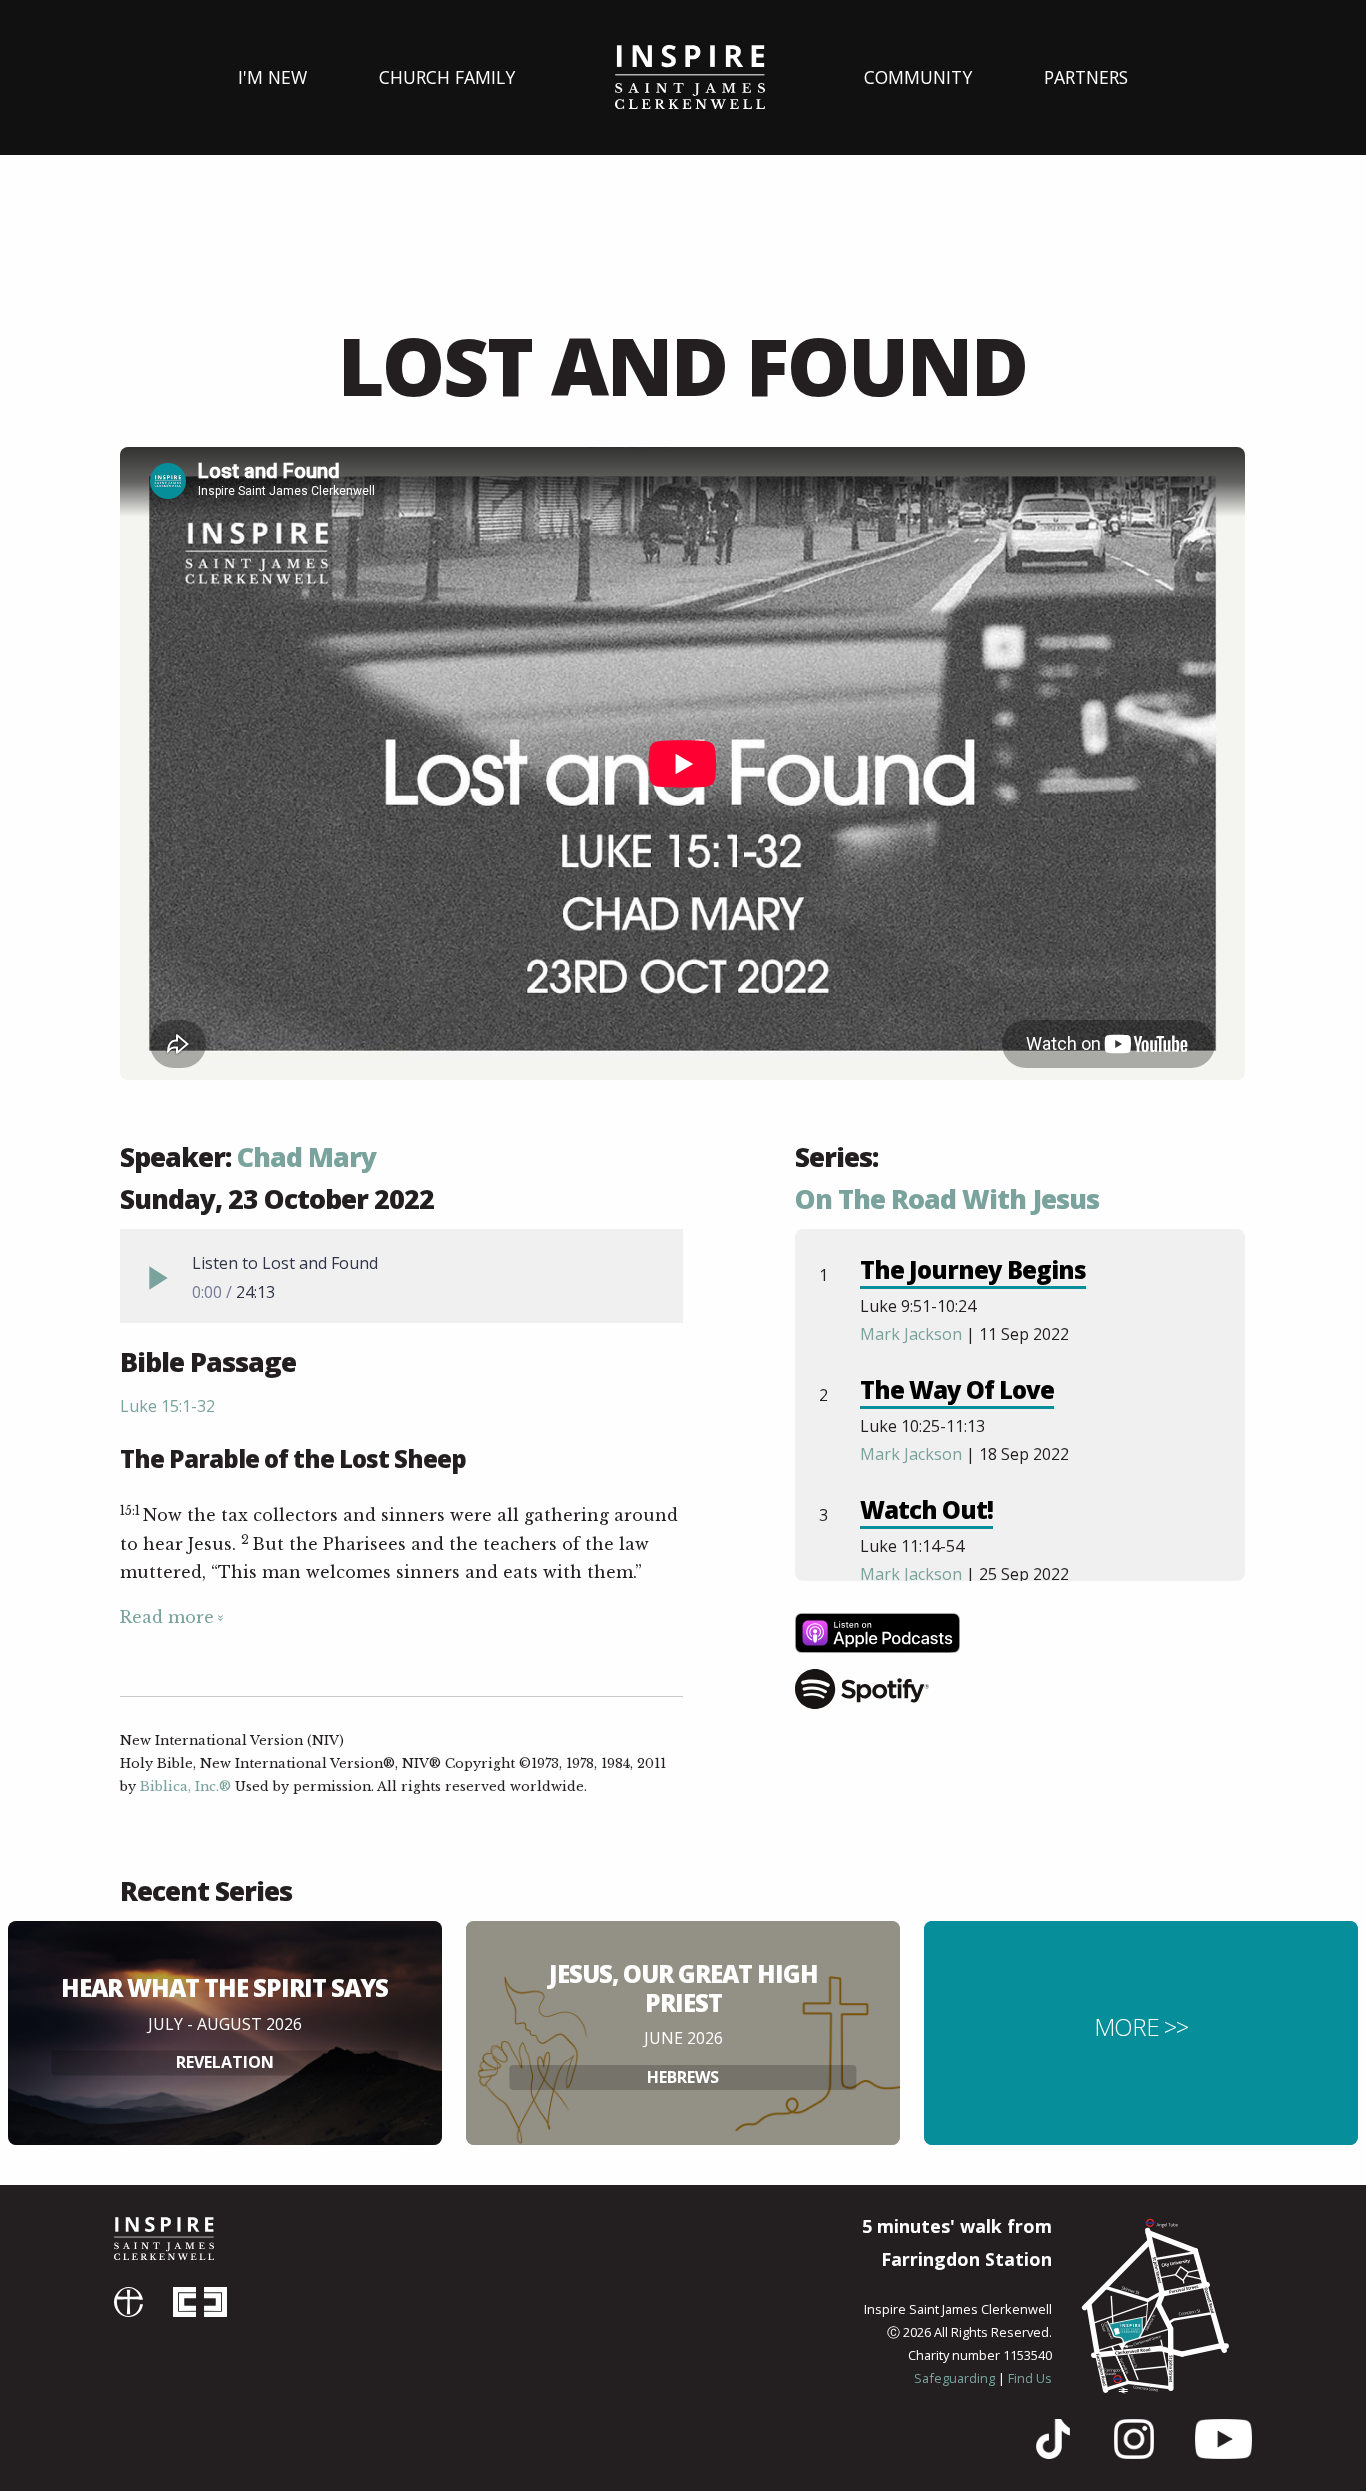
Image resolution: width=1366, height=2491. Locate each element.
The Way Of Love (957, 1389)
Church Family (447, 77)
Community (918, 77)
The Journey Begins (973, 1269)
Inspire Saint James (690, 77)
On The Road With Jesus (947, 1199)
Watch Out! (926, 1509)
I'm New (272, 77)
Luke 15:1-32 (167, 1406)
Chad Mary (306, 1157)
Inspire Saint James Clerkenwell (164, 2239)
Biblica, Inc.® (185, 1786)
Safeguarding (954, 2378)
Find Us (1030, 2378)
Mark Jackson (911, 1334)
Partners (1086, 77)
